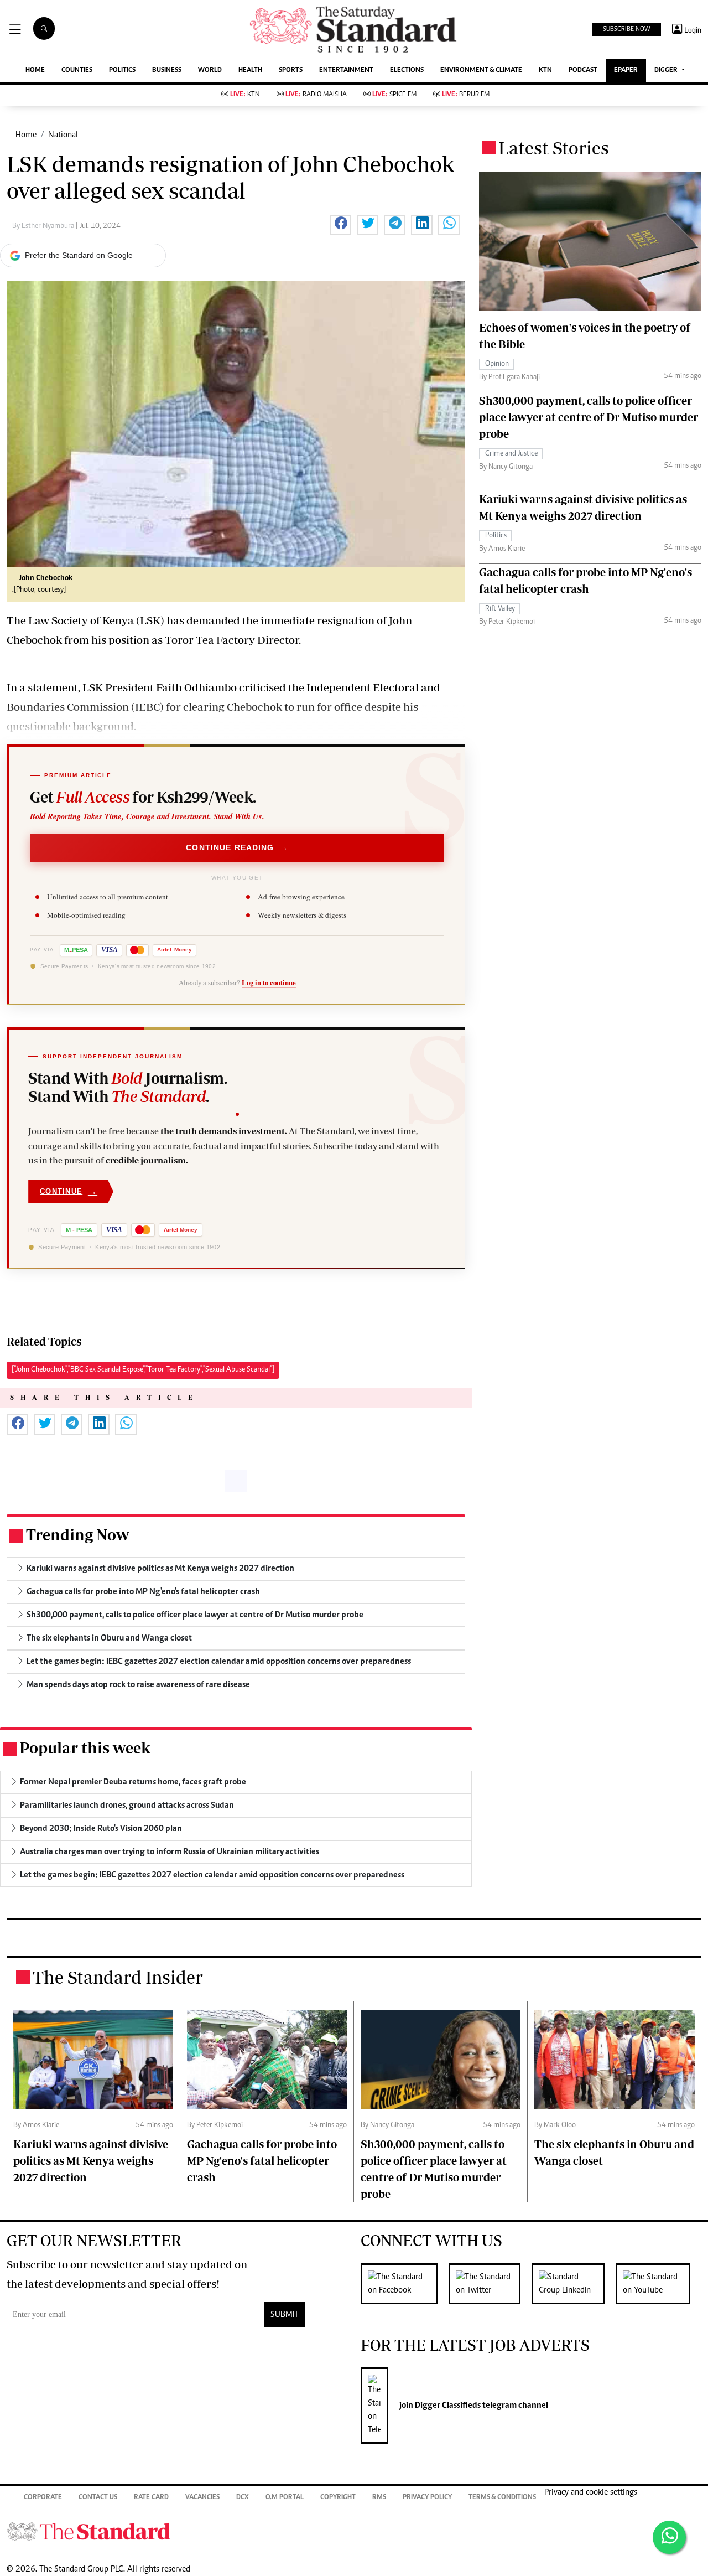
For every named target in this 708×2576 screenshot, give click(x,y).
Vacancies (202, 2498)
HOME (35, 71)
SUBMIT (285, 2315)
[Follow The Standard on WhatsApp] (669, 2537)
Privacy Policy (427, 2498)
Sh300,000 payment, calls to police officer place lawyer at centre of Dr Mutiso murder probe (589, 417)
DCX (243, 2498)
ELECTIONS (407, 71)
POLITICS (122, 71)
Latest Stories (554, 148)
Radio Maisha (316, 95)
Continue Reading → (237, 847)
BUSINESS (167, 71)
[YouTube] (658, 2284)
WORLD (210, 71)
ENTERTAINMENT (346, 71)
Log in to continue (269, 982)
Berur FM (466, 95)
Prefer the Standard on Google (79, 255)
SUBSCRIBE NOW (626, 29)
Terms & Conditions (502, 2498)
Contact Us (98, 2498)
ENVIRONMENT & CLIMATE (481, 71)
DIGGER (667, 71)
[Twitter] (490, 2284)
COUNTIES (77, 71)
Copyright (338, 2498)
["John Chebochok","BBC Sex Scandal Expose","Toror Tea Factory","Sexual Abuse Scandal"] (143, 1370)
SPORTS (291, 71)
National (63, 135)
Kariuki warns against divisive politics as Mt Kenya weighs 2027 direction (91, 2161)
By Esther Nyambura (44, 226)
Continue (69, 1191)
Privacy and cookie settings (591, 2492)
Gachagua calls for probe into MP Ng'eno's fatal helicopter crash (262, 2161)
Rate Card (151, 2498)
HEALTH (250, 71)
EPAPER (626, 71)
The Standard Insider (118, 1977)
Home (26, 135)
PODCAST (583, 71)
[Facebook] (405, 2284)
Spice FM (394, 95)
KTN (545, 71)
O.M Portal (285, 2498)
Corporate (43, 2498)
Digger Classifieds (447, 2406)
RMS (379, 2498)
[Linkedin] (574, 2284)
